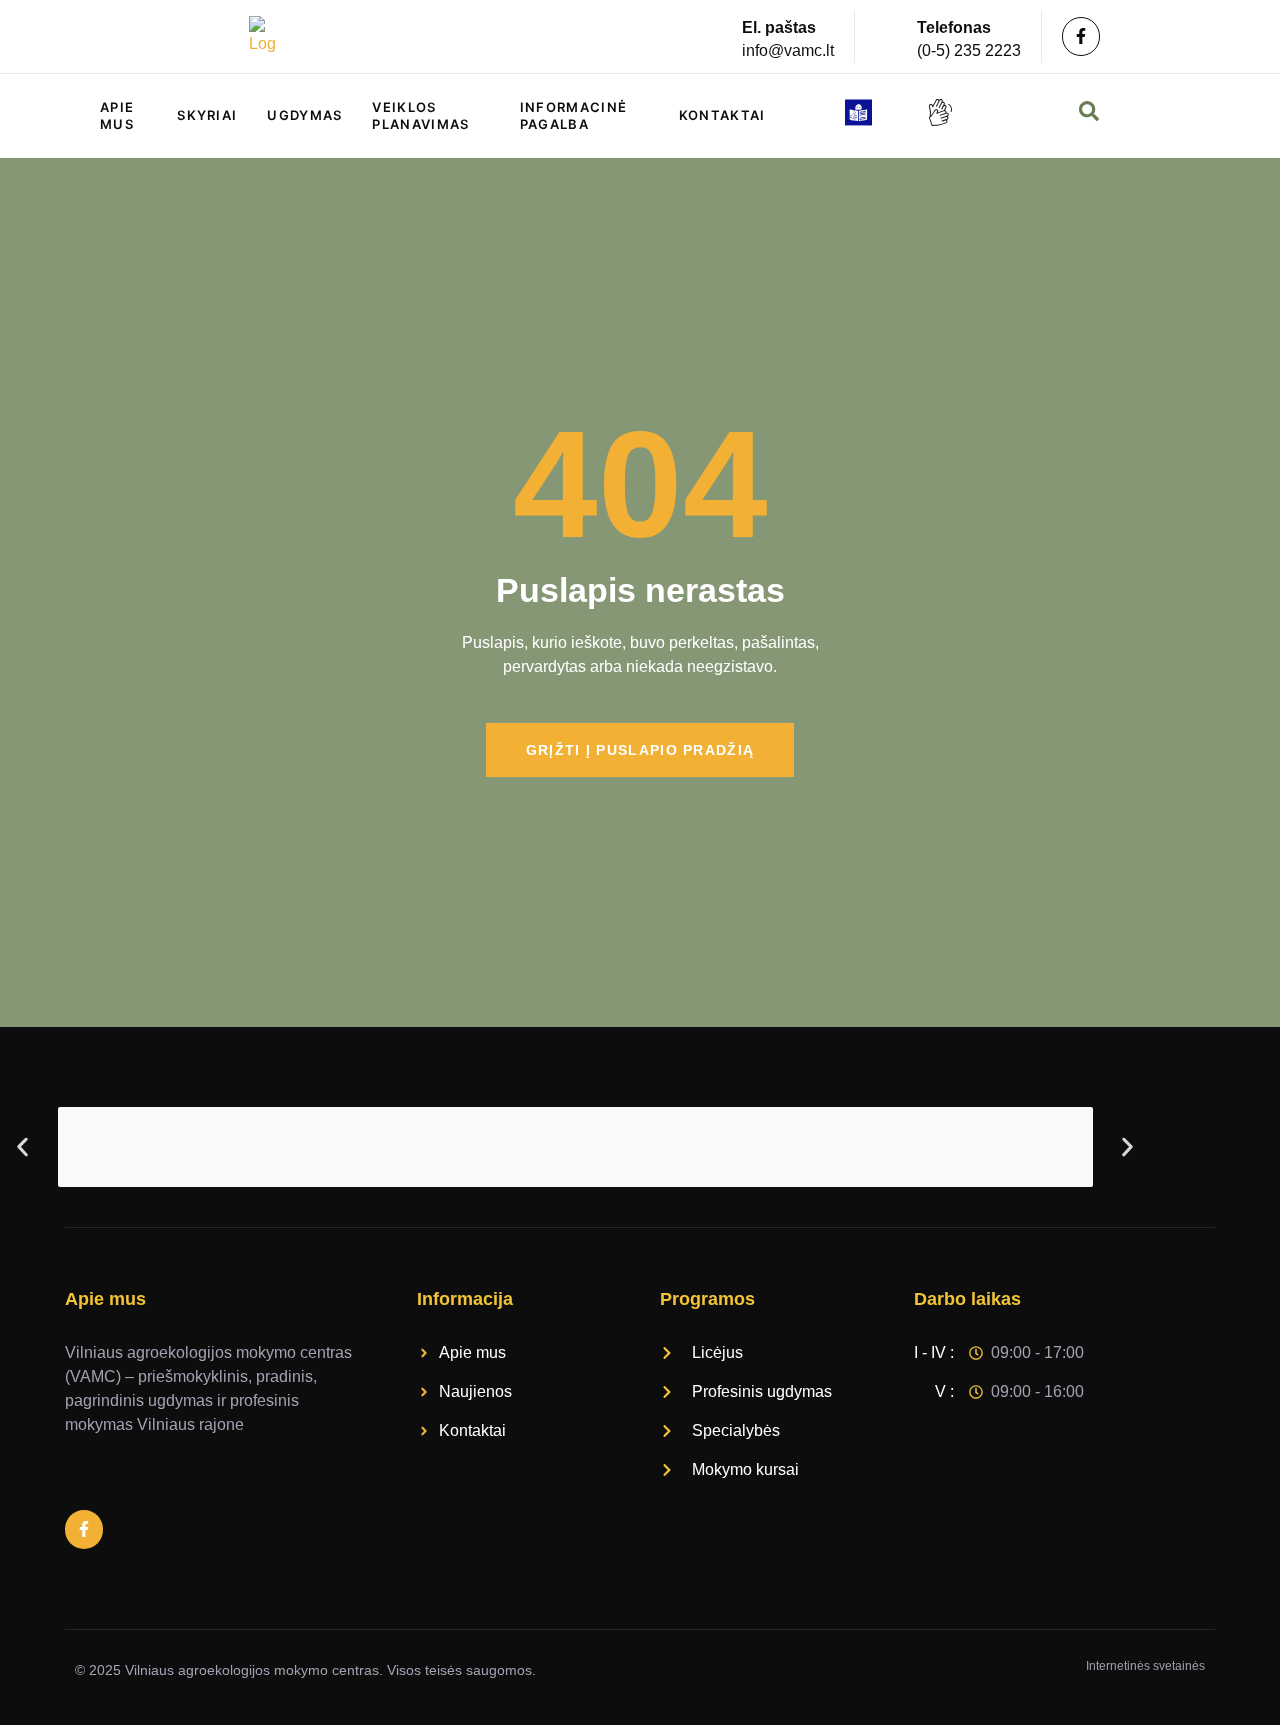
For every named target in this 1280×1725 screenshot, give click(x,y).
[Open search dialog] (1091, 116)
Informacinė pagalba (573, 115)
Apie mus (117, 115)
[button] (22, 1146)
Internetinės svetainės (1145, 1666)
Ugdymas (304, 115)
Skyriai (207, 115)
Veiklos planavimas (420, 115)
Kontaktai (722, 115)
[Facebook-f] (1081, 36)
